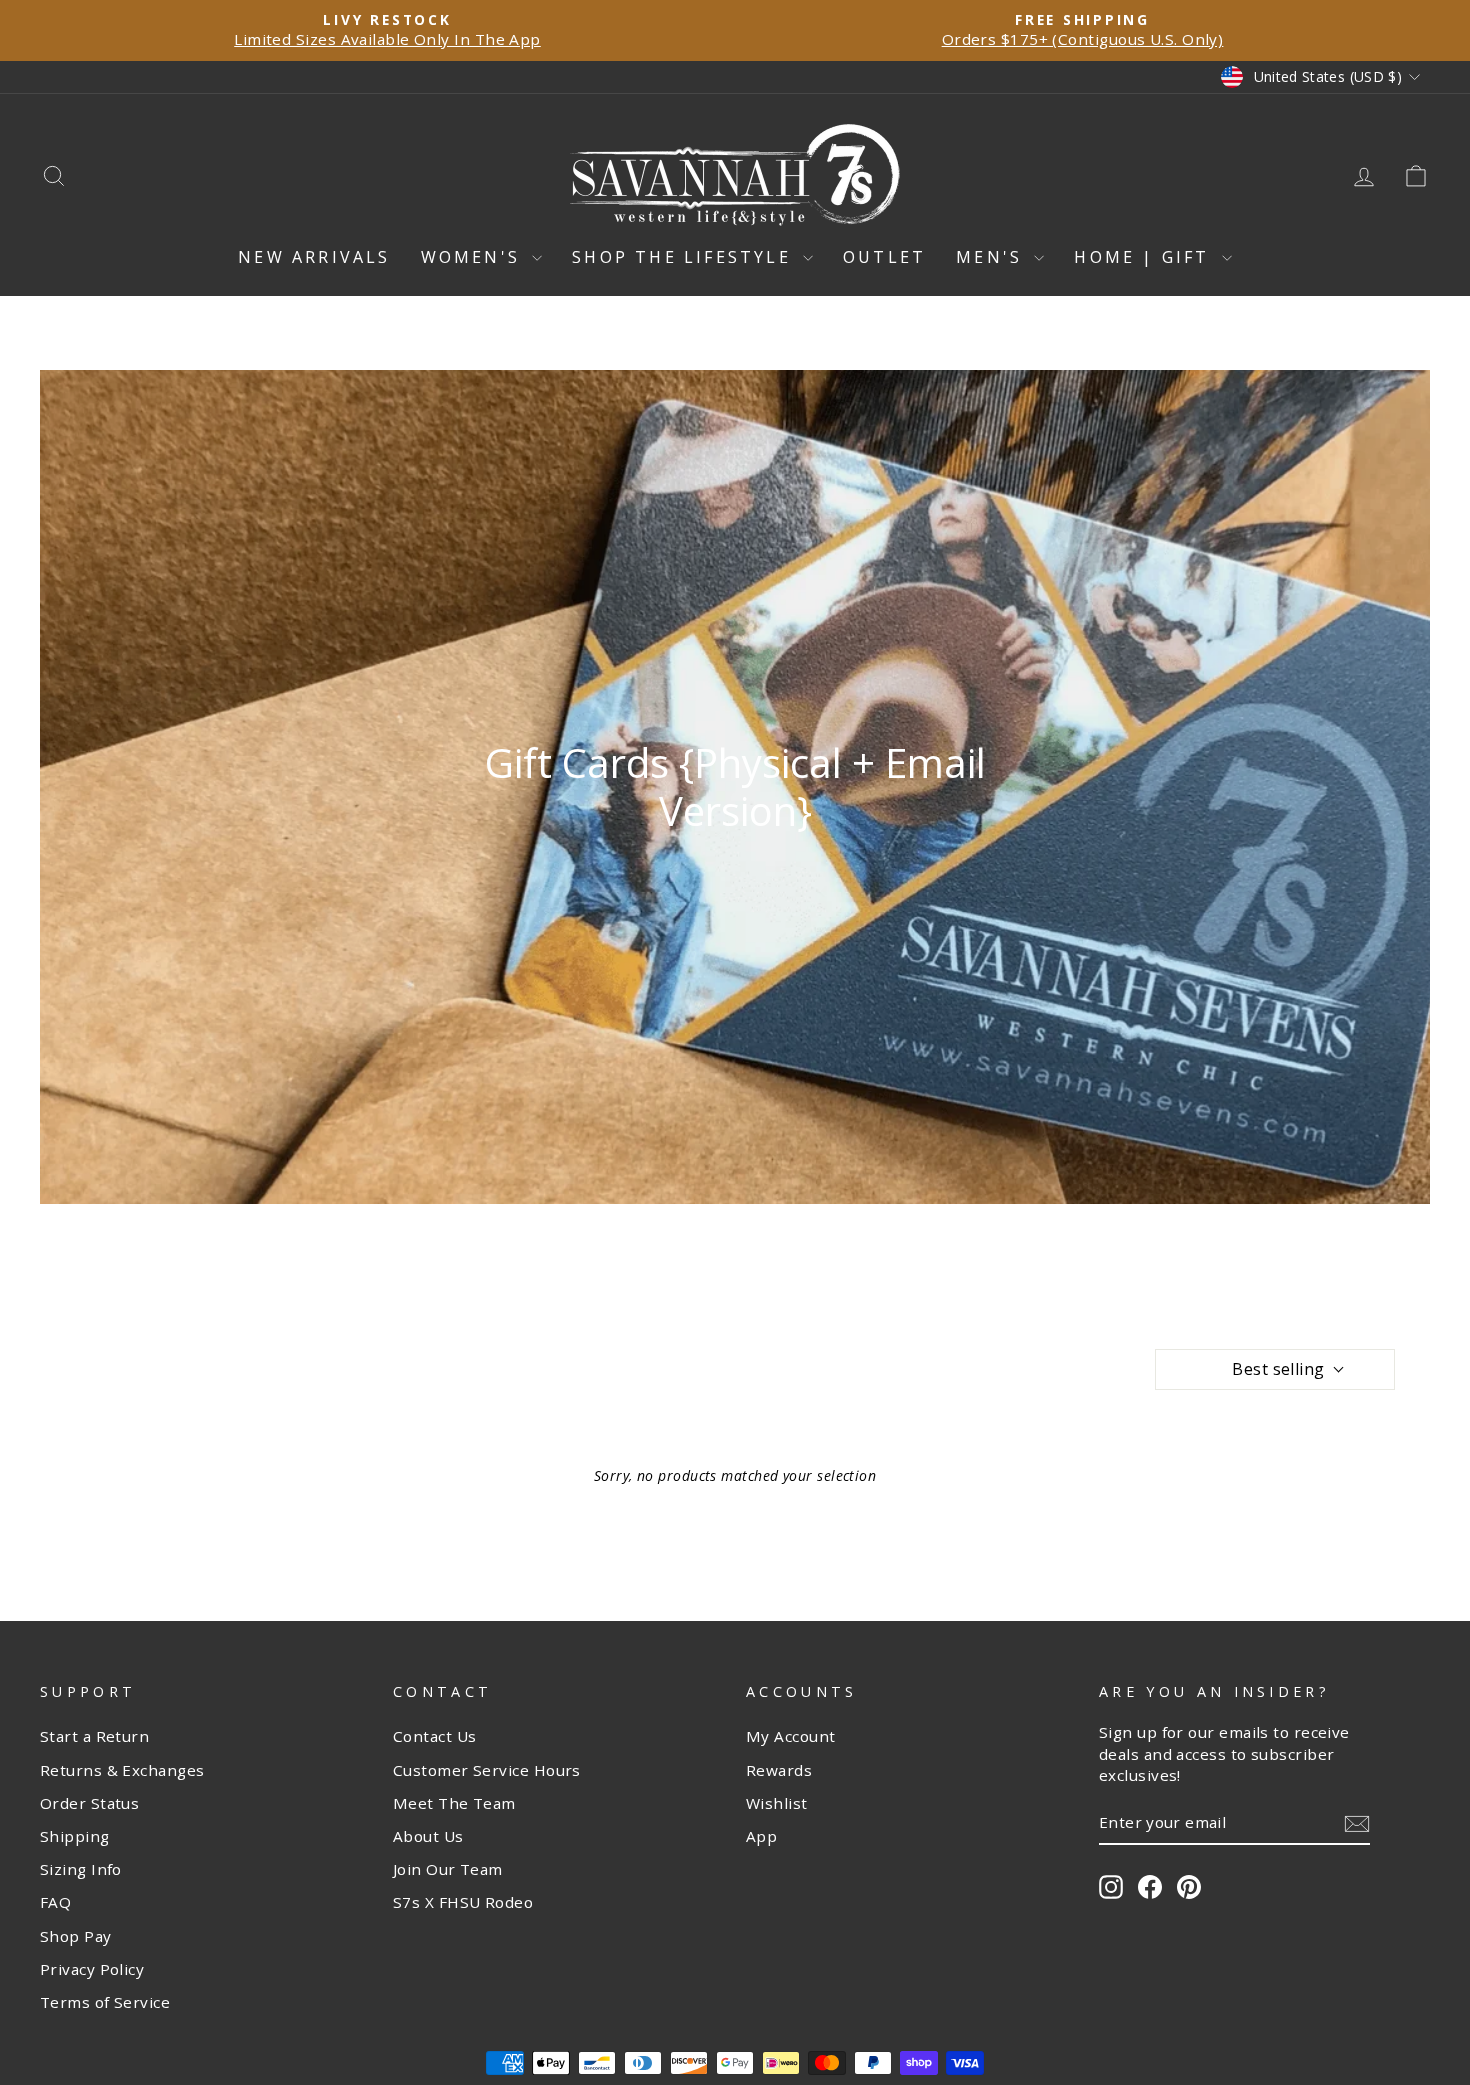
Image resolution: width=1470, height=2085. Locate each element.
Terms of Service (105, 2002)
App (761, 1836)
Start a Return (94, 1736)
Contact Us (435, 1736)
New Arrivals (314, 257)
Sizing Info (81, 1869)
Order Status (89, 1803)
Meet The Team (454, 1803)
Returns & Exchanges (122, 1770)
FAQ (55, 1902)
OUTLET (884, 257)
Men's (992, 257)
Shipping (75, 1836)
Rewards (779, 1770)
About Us (428, 1836)
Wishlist (777, 1803)
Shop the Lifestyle (685, 257)
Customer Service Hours (487, 1770)
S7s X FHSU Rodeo (463, 1902)
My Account (791, 1736)
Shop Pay (76, 1936)
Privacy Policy (92, 1969)
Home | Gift (1145, 257)
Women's (474, 257)
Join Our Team (448, 1869)
